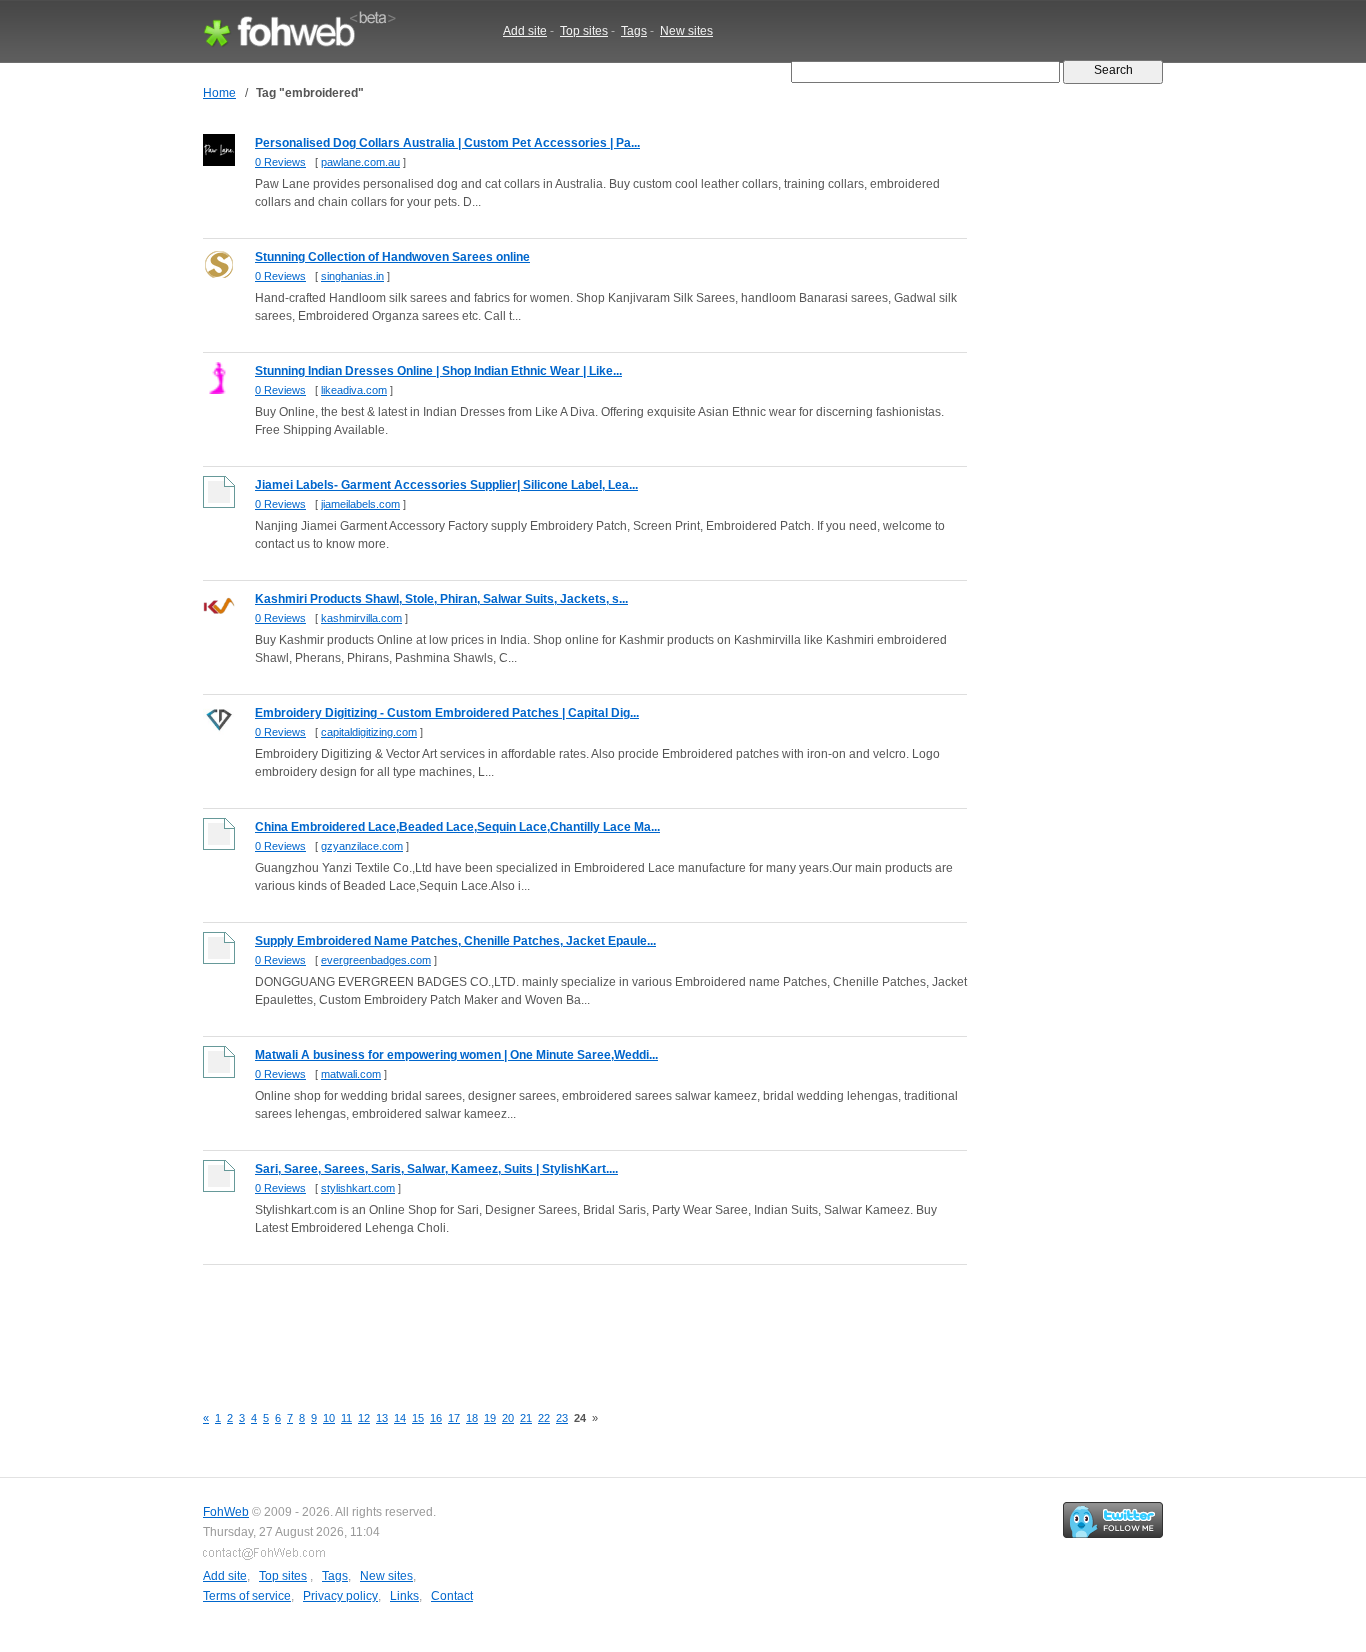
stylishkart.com (358, 1188)
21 (526, 1418)
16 (436, 1418)
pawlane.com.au (360, 162)
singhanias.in (352, 276)
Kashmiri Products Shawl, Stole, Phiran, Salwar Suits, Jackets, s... (441, 599)
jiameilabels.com (360, 504)
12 (364, 1418)
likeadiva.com (354, 390)
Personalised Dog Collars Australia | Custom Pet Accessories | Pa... (447, 143)
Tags (634, 31)
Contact (452, 1596)
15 (418, 1418)
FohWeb (226, 1512)
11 (346, 1418)
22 (544, 1418)
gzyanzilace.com (362, 846)
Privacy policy (340, 1596)
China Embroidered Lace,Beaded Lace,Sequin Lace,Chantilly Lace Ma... (457, 827)
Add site (525, 31)
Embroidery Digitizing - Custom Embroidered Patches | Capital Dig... (447, 713)
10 (329, 1418)
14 (400, 1418)
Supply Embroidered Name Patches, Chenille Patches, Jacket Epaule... (455, 941)
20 (508, 1418)
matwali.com (351, 1074)
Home (219, 93)
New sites (686, 31)
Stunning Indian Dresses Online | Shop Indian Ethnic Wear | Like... (438, 371)
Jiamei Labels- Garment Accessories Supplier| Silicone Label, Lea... (446, 485)
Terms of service (247, 1596)
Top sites (584, 31)
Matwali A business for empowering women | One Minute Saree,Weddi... (456, 1055)
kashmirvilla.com (361, 618)
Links (404, 1596)
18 (472, 1418)
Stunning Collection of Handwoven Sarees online (392, 257)
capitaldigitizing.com (369, 732)
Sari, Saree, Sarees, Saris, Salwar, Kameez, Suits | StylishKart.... (436, 1169)
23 (562, 1418)
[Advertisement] (567, 1323)
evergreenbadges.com (376, 960)
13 (382, 1418)
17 (454, 1418)
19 (490, 1418)
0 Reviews (280, 162)
